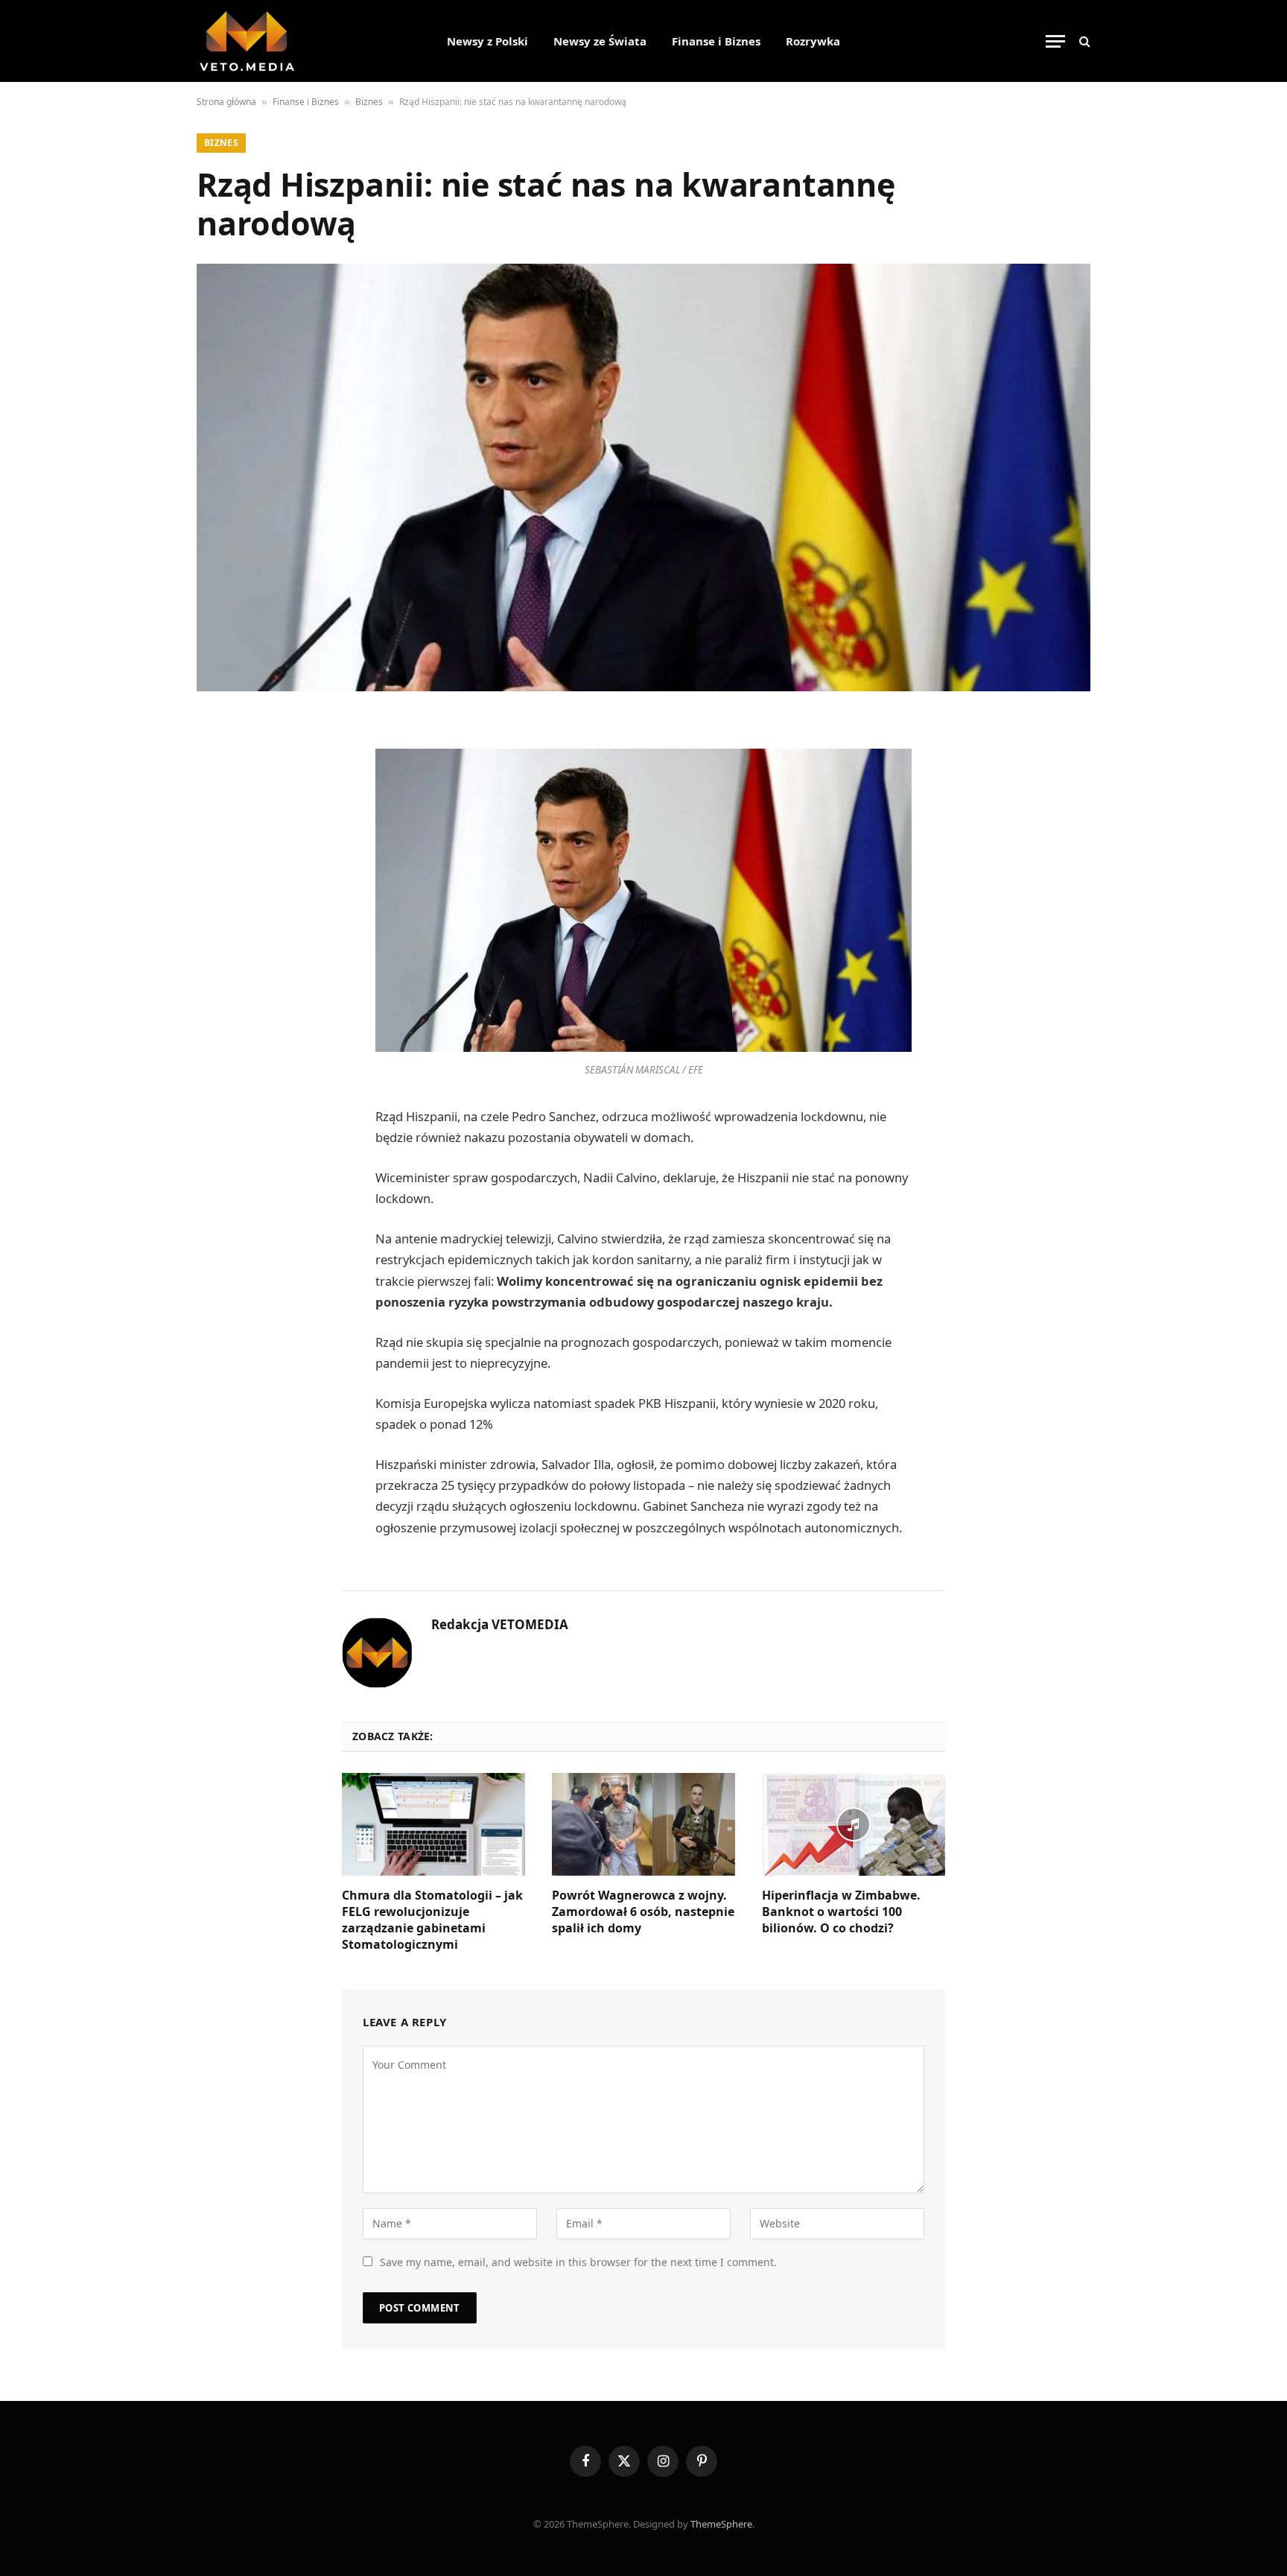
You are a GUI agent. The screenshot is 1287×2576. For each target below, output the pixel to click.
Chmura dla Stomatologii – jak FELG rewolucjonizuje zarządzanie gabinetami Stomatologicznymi (432, 1920)
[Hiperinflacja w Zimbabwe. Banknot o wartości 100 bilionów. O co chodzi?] (854, 1824)
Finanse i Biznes (716, 41)
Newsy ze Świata (600, 41)
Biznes (369, 102)
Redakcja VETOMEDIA (500, 1625)
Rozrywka (813, 41)
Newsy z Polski (487, 41)
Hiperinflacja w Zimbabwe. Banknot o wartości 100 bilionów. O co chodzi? (841, 1912)
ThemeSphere (721, 2524)
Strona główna (226, 102)
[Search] (1083, 41)
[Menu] (1055, 41)
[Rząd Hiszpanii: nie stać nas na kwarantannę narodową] (643, 478)
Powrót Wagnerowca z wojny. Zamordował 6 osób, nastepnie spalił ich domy (643, 1912)
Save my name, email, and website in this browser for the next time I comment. (578, 2262)
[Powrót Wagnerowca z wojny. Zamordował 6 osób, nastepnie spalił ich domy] (643, 1824)
